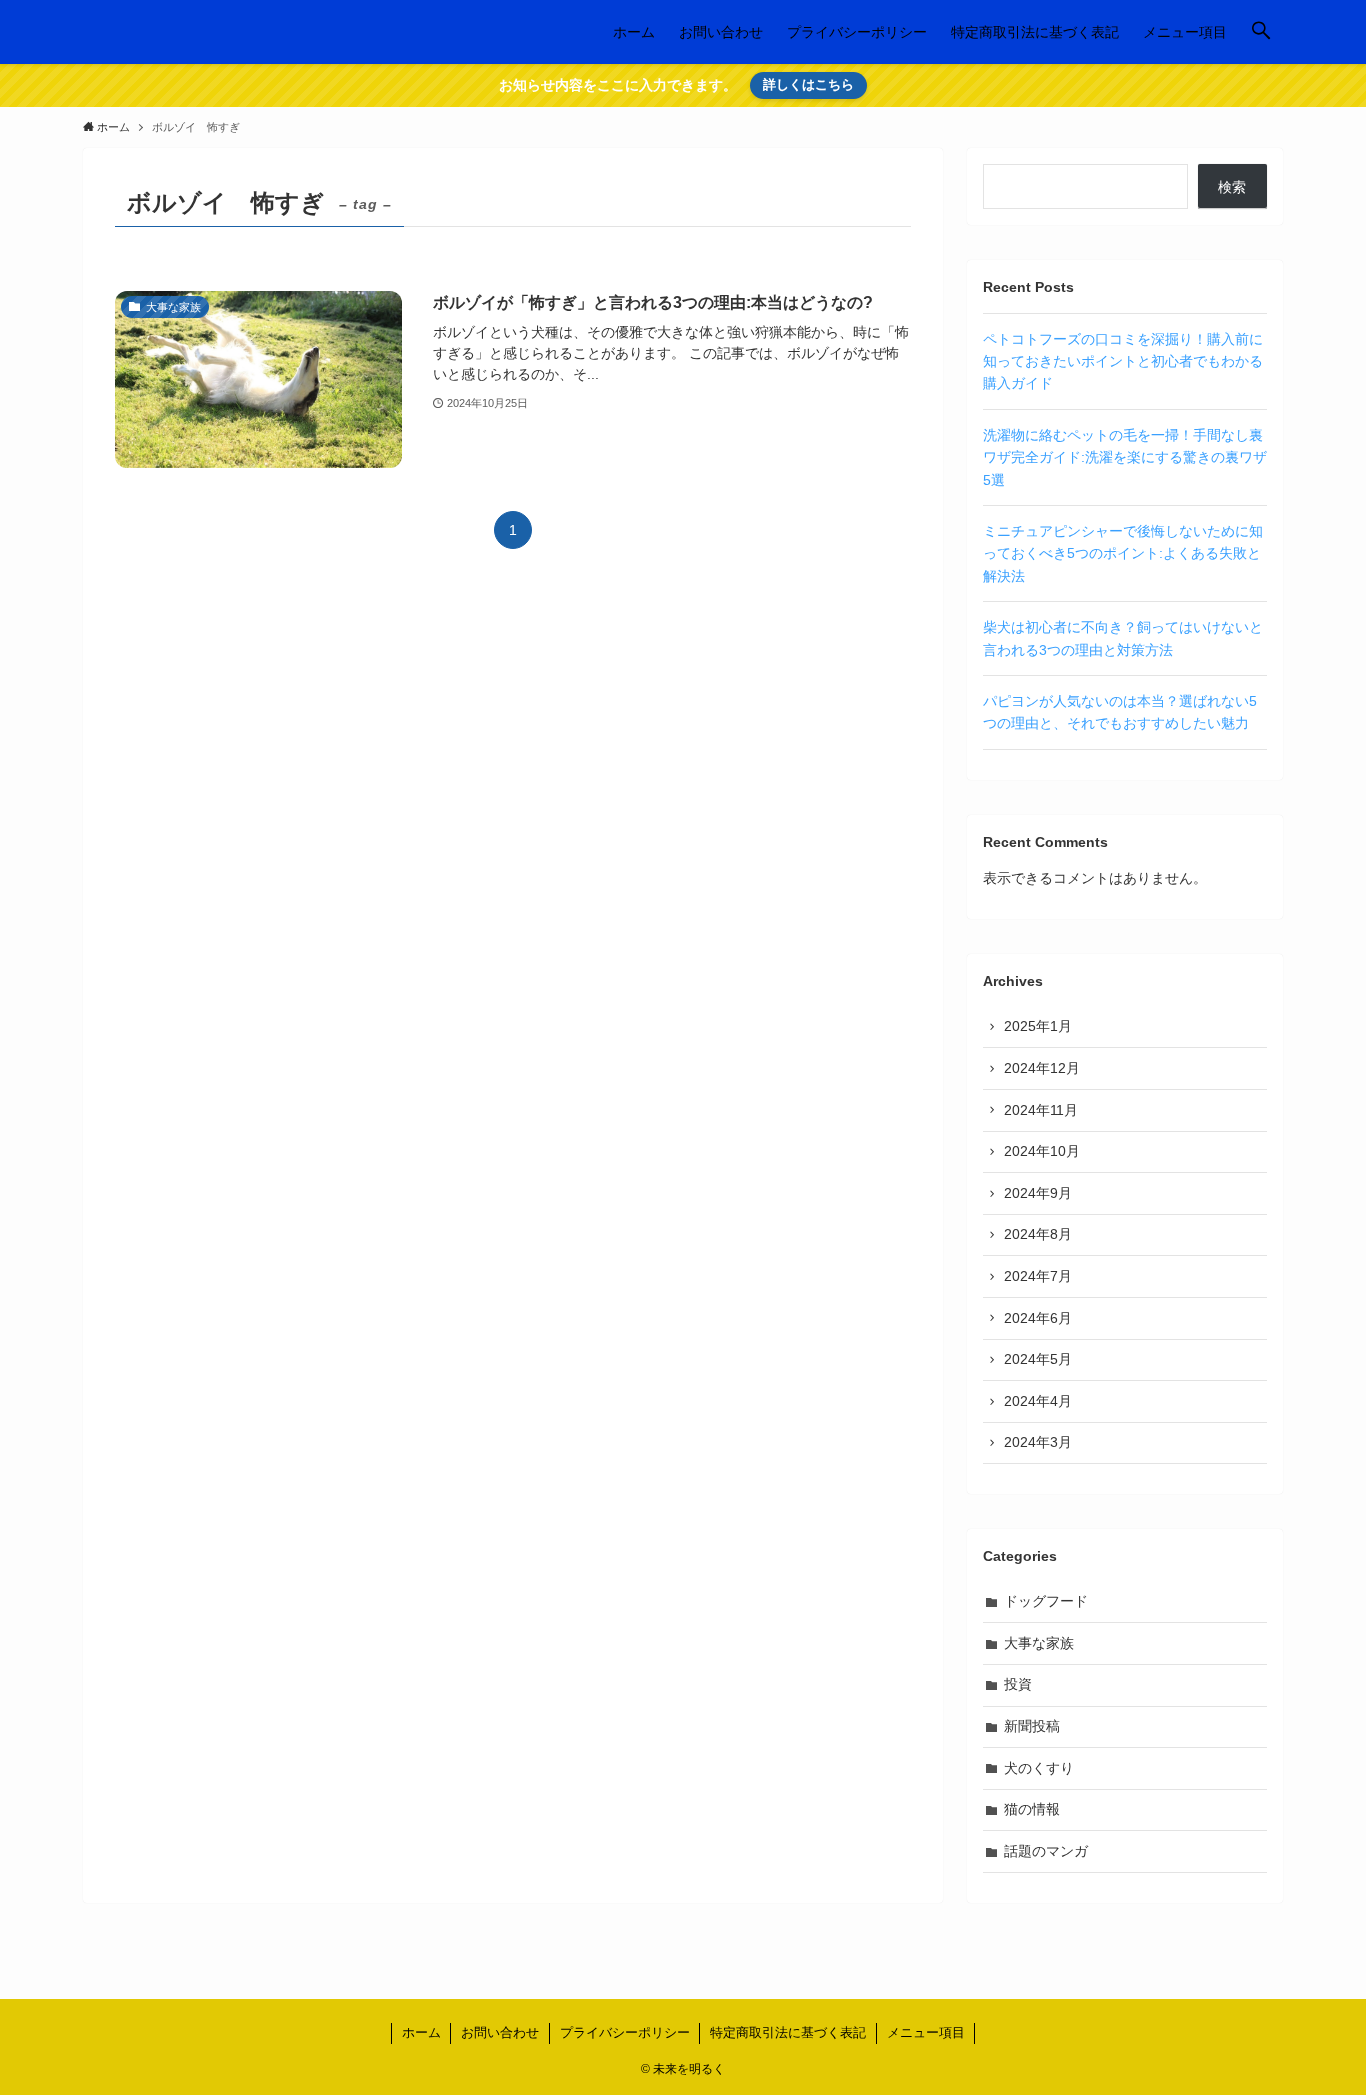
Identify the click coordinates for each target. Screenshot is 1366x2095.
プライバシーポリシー (625, 2032)
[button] (1261, 32)
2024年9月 (1038, 1193)
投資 (1018, 1684)
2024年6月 (1038, 1318)
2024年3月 (1038, 1442)
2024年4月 (1038, 1401)
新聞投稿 (1032, 1726)
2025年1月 (1038, 1026)
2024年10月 (1042, 1151)
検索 (1232, 187)
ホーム (421, 2032)
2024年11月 (1041, 1110)
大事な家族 (1039, 1643)
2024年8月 (1038, 1234)
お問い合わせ (500, 2032)
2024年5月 (1038, 1359)
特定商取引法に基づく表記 (788, 2032)
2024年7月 (1038, 1276)
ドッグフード (1046, 1601)
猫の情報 (1032, 1809)
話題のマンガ (1046, 1851)
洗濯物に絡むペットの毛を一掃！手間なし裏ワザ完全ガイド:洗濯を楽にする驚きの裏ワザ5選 (1125, 457)
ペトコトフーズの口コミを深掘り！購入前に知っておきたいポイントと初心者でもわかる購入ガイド (1123, 361)
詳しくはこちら (808, 84)
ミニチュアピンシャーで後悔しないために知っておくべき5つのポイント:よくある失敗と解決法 (1123, 553)
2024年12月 (1042, 1068)
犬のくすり (1039, 1768)
